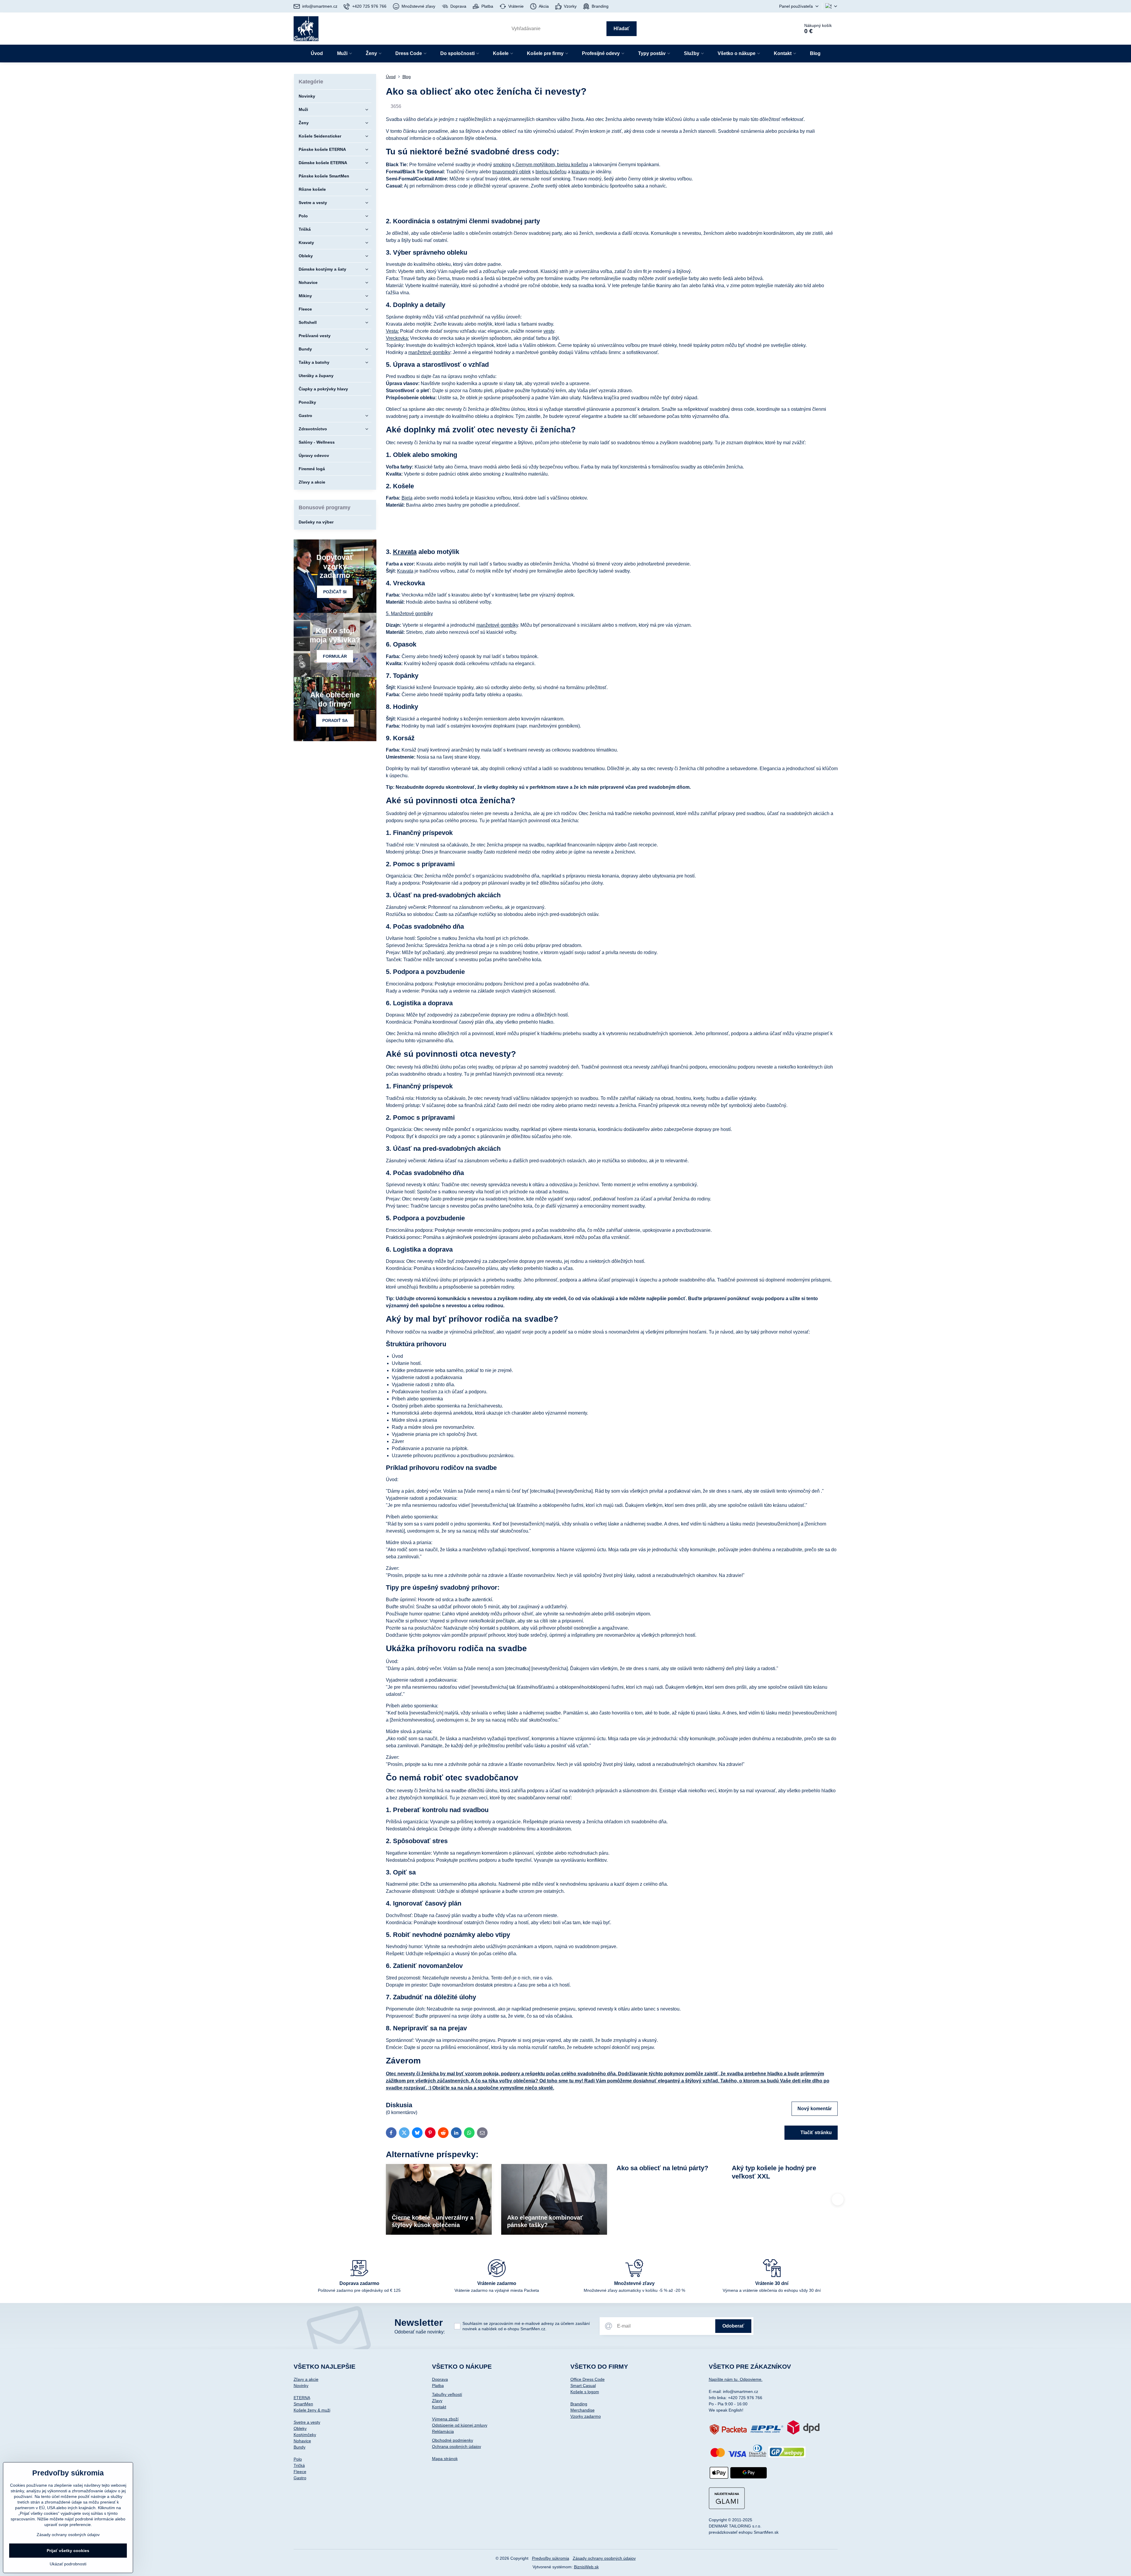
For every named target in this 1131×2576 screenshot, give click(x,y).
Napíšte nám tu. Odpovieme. (736, 2379)
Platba (438, 2386)
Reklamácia (443, 2431)
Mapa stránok (445, 2459)
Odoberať (733, 2326)
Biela (407, 498)
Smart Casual (583, 2386)
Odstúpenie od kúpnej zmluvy (460, 2425)
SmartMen (303, 2404)
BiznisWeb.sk (586, 2567)
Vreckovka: (397, 338)
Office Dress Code (588, 2379)
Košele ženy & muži (312, 2410)
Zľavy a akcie (306, 2379)
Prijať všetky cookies (68, 2551)
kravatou (581, 172)
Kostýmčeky (305, 2435)
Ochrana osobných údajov (457, 2446)
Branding (579, 2404)
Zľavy (437, 2401)
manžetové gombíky (429, 352)
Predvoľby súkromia (551, 2558)
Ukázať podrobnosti (68, 2564)
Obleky (300, 2428)
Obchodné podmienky (453, 2440)
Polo (298, 2459)
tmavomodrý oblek (512, 172)
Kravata (405, 552)
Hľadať (622, 29)
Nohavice (302, 2441)
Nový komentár (815, 2109)
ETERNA (302, 2398)
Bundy (300, 2447)
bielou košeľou (572, 165)
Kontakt (439, 2407)
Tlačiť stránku (816, 2133)
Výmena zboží (445, 2419)
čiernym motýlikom (535, 165)
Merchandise (583, 2410)
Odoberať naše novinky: (420, 2332)
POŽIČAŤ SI (335, 592)
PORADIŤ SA (335, 720)
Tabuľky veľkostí (447, 2394)
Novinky (301, 2386)
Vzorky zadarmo (586, 2416)
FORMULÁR (335, 656)
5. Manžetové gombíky (409, 614)
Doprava (440, 2379)
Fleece (300, 2472)
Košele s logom (585, 2392)
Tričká (299, 2465)
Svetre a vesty (307, 2422)
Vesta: (392, 331)
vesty (549, 331)
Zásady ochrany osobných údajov (604, 2558)
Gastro (300, 2478)
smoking (502, 165)
